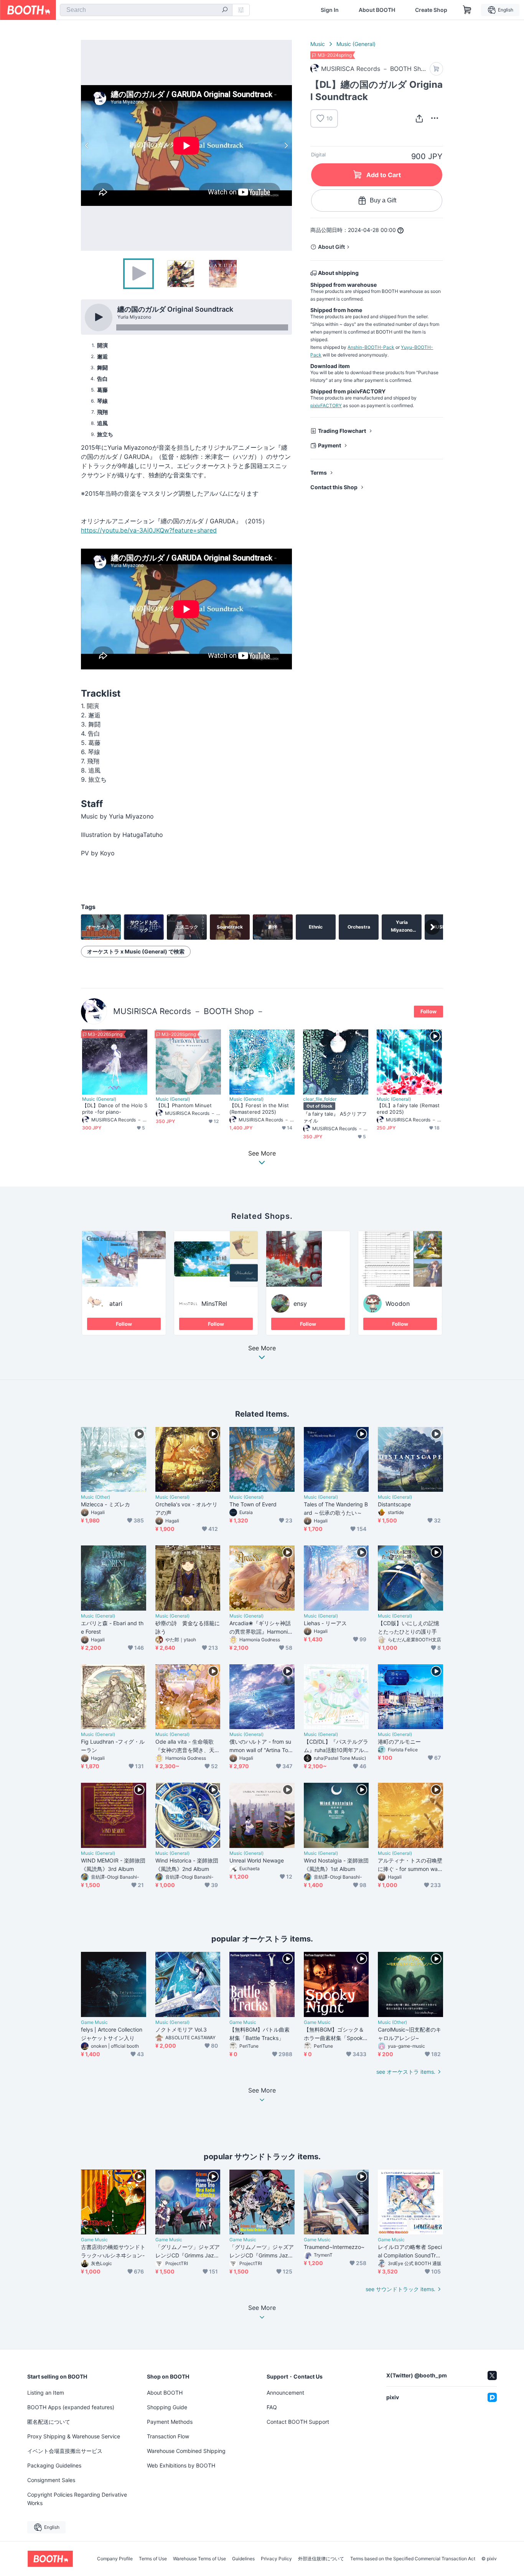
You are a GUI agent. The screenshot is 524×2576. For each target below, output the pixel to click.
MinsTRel (214, 1304)
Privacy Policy (276, 2559)
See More (262, 1348)
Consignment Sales (51, 2480)
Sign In (330, 10)
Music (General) (356, 44)
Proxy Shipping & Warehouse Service (74, 2436)
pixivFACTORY (326, 405)
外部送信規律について (321, 2559)
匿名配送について (49, 2422)
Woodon (398, 1304)
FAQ (272, 2407)
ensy (300, 1304)
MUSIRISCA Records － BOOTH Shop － (189, 1011)
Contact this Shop (334, 487)
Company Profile (115, 2559)
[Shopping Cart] (467, 10)
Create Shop (431, 10)
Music (318, 44)
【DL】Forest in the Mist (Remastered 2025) (259, 1109)
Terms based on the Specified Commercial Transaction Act (413, 2559)
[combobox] (146, 10)
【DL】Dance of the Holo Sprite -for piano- (115, 1109)
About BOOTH (377, 10)
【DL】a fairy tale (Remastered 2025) (408, 1109)
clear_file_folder (320, 1099)
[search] (225, 10)
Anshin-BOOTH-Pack (371, 347)
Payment (330, 445)
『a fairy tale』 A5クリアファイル (335, 1117)
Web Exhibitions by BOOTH (181, 2465)
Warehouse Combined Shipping (186, 2451)
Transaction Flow (168, 2436)
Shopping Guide (167, 2407)
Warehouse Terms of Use (199, 2559)
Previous (87, 145)
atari (116, 1304)
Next (286, 145)
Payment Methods (170, 2422)
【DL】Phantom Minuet (184, 1105)
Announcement (285, 2393)
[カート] (436, 69)
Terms (319, 473)
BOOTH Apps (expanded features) (71, 2407)
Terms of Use (153, 2559)
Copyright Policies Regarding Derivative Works (77, 2499)
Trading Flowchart (342, 431)
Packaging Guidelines (54, 2465)
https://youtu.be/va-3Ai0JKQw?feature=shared (149, 530)
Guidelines (243, 2559)
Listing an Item (46, 2393)
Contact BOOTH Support (298, 2422)
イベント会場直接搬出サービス (65, 2451)
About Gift (331, 247)
